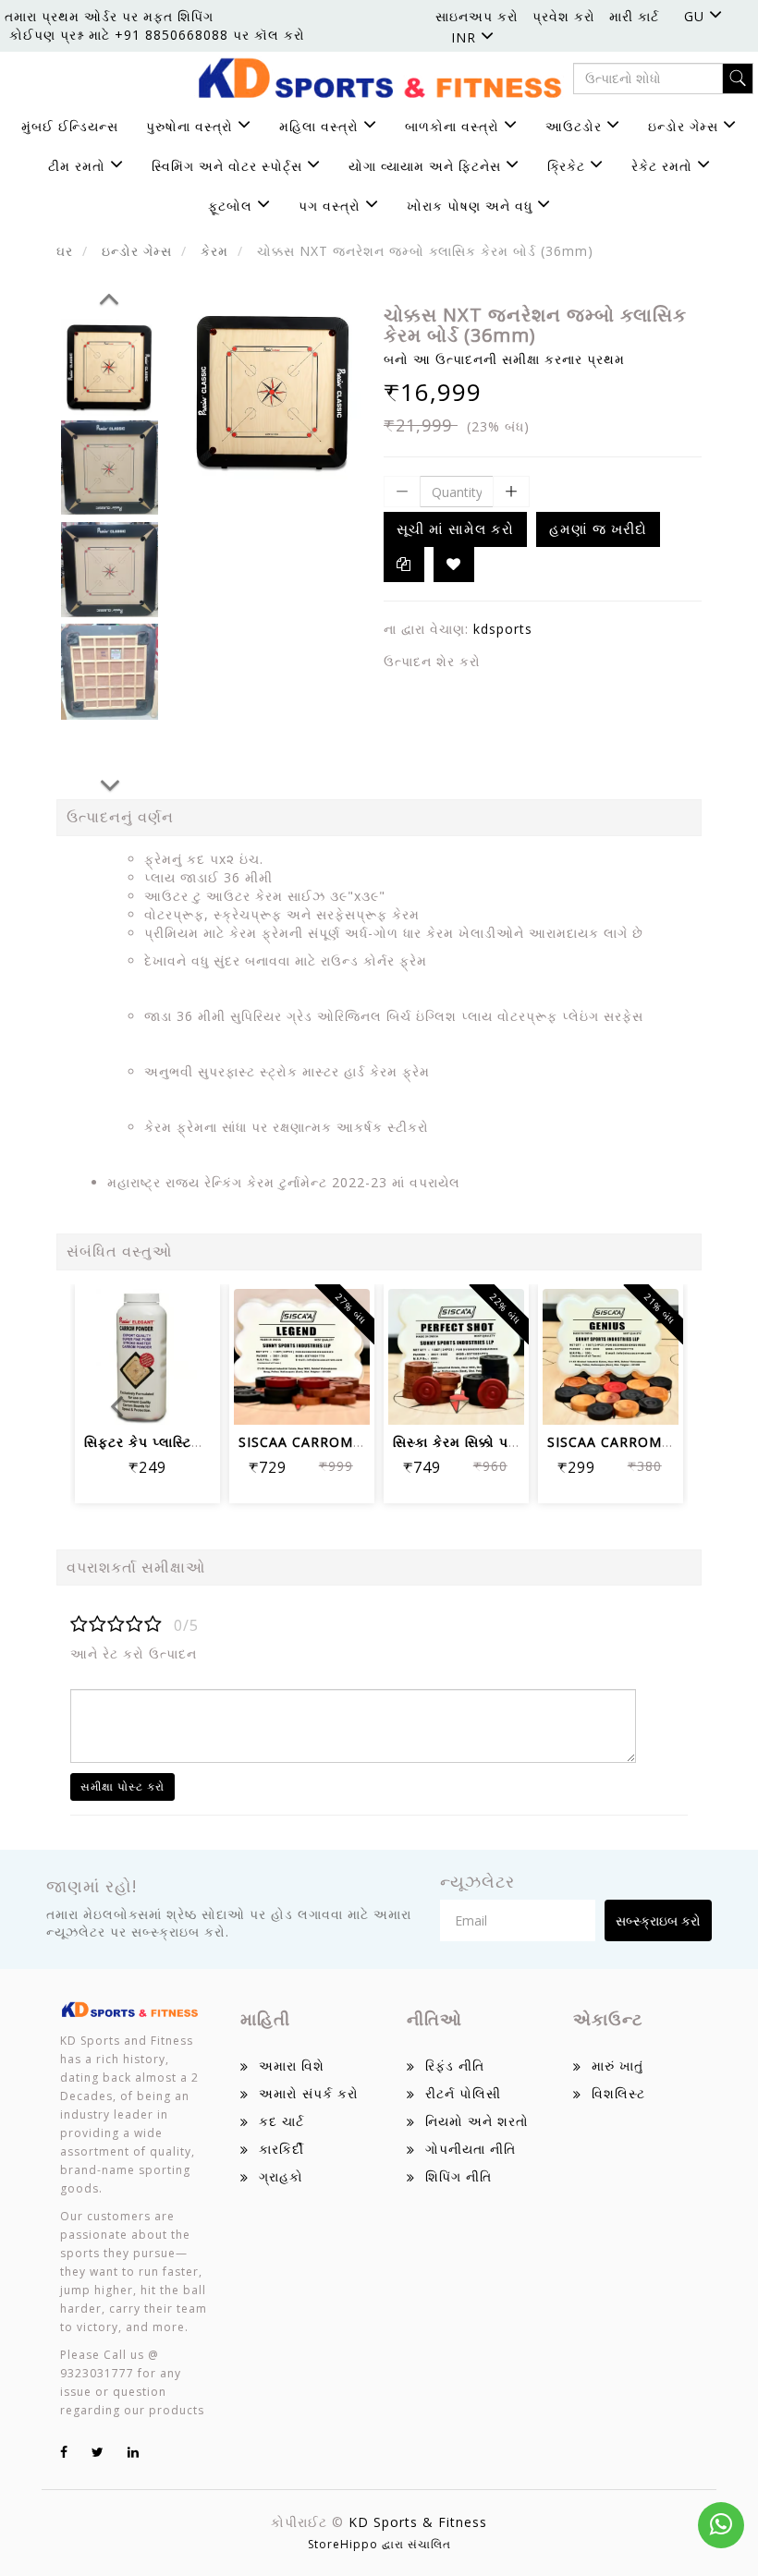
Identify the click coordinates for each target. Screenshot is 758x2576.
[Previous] (109, 296)
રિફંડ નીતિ (455, 2066)
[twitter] (98, 2452)
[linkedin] (134, 2452)
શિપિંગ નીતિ (458, 2176)
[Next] (110, 783)
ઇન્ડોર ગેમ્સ (137, 251)
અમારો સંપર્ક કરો (309, 2093)
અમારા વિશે (292, 2066)
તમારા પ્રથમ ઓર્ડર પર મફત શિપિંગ (109, 16)
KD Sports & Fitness (418, 2522)
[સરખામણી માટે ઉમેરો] (192, 1348)
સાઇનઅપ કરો (477, 16)
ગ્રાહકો (281, 2176)
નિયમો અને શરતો (477, 2121)
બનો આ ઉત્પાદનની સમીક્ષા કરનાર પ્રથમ (504, 359)
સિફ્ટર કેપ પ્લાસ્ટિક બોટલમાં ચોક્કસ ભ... (203, 1442)
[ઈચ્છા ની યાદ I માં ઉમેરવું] (454, 565)
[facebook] (64, 2452)
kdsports (503, 629)
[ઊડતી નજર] (302, 1398)
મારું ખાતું (617, 2066)
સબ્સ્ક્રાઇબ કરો (658, 1920)
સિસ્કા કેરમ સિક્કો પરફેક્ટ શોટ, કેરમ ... (508, 1442)
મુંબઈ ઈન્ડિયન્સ (70, 126)
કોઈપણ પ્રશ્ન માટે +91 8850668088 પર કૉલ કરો (157, 35)
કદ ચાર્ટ (281, 2121)
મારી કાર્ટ (634, 16)
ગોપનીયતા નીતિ (471, 2149)
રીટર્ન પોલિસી (463, 2093)
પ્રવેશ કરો (564, 16)
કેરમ (214, 251)
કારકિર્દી (281, 2149)
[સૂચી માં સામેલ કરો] (103, 1348)
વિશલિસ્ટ (618, 2093)
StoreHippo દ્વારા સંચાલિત (379, 2544)
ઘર (65, 251)
